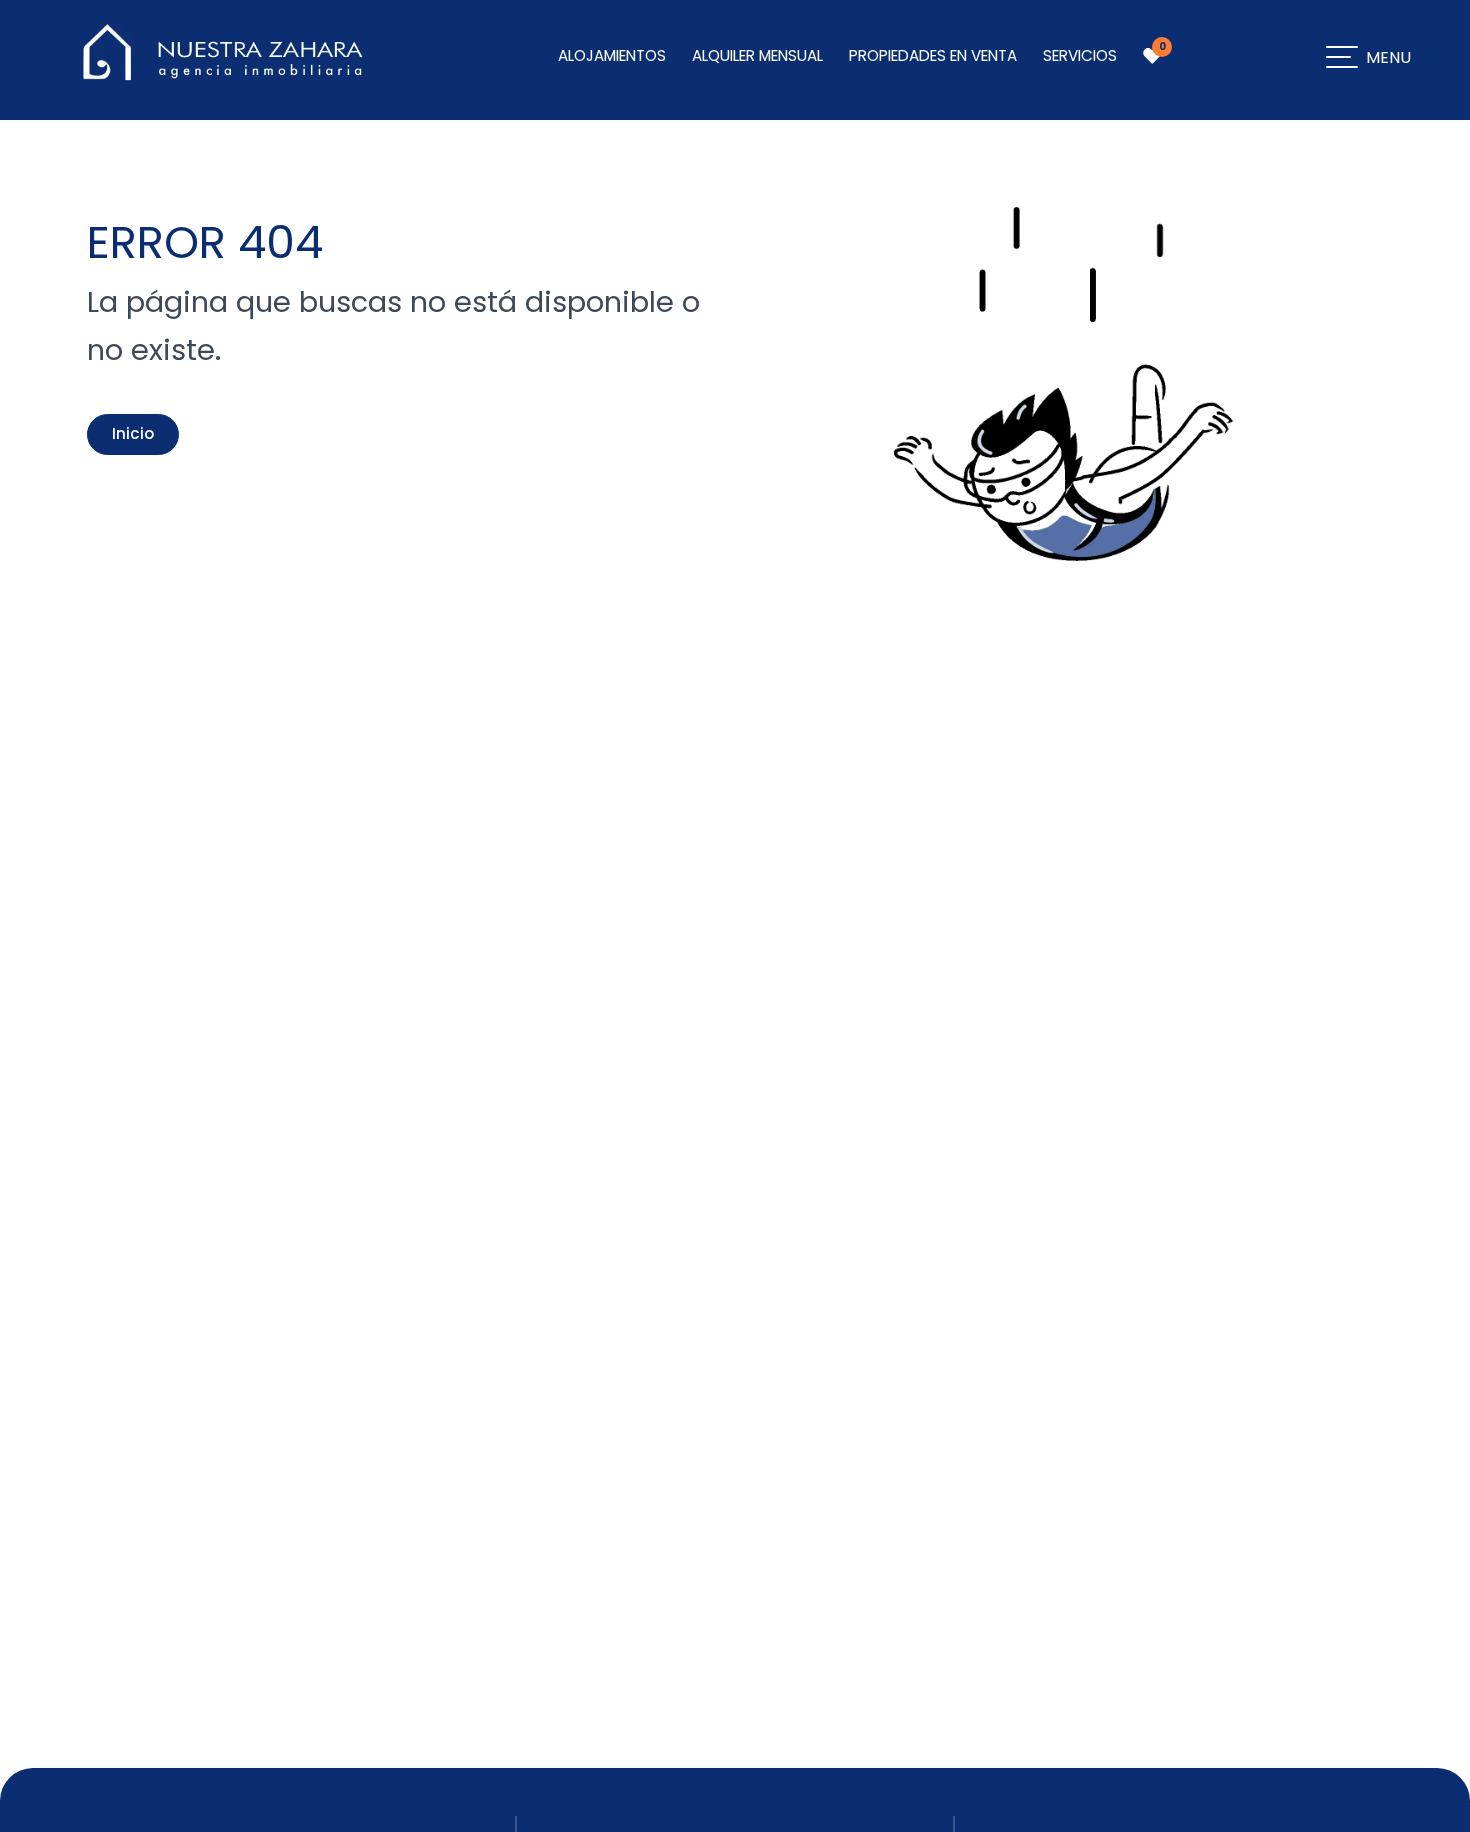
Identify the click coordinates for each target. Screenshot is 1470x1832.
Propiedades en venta (933, 55)
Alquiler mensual (757, 55)
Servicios (1080, 55)
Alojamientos (612, 55)
